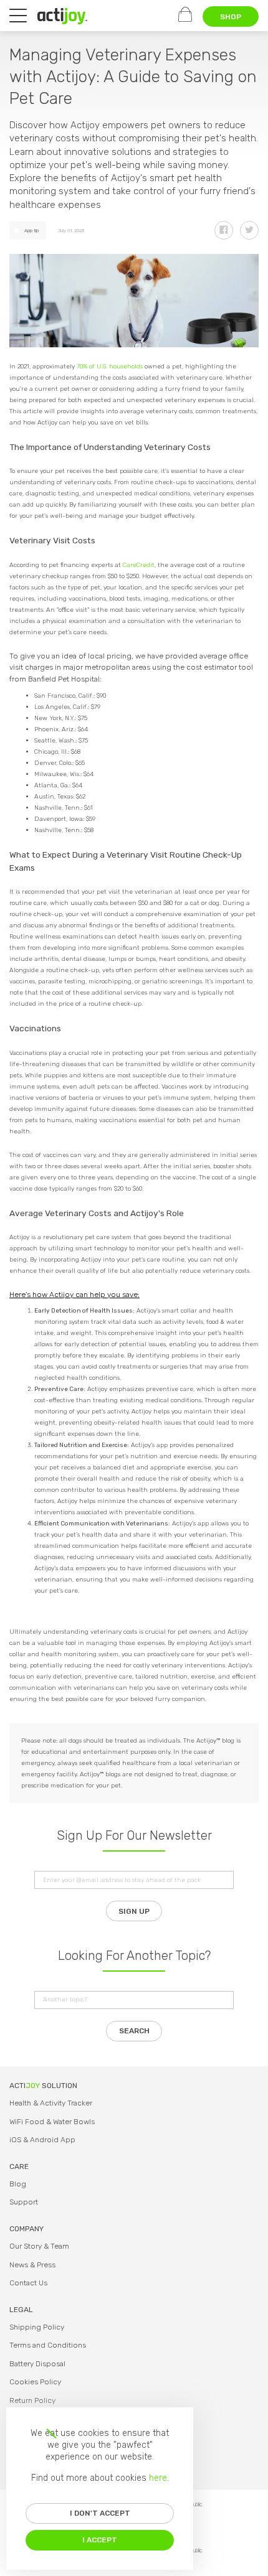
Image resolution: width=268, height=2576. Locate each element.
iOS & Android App (42, 2140)
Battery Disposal (37, 2364)
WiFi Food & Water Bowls (52, 2122)
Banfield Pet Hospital (64, 679)
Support (24, 2202)
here (158, 2478)
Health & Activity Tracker (51, 2103)
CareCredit (139, 565)
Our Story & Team (39, 2246)
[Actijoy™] (62, 16)
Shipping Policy (37, 2327)
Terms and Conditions (48, 2345)
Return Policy (32, 2400)
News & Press (32, 2265)
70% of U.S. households (110, 367)
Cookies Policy (35, 2382)
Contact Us (28, 2283)
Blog (18, 2184)
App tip (31, 231)
